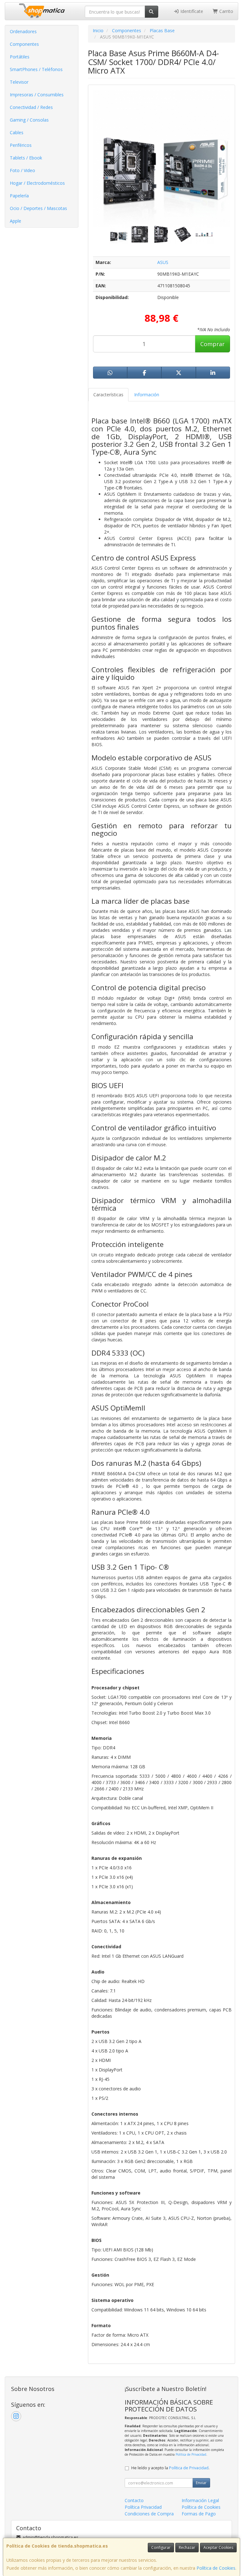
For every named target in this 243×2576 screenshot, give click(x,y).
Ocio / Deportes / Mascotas (38, 208)
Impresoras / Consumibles (37, 95)
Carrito (226, 11)
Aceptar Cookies (218, 2547)
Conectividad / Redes (31, 107)
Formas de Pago (199, 2514)
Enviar (201, 2483)
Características (108, 395)
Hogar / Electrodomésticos (37, 183)
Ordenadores (23, 31)
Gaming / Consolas (29, 120)
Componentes (24, 44)
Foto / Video (22, 170)
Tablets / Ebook (26, 158)
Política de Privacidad (191, 2454)
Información (147, 395)
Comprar (212, 344)
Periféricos (21, 145)
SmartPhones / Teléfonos (36, 69)
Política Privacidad (143, 2507)
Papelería (19, 196)
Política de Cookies (216, 2568)
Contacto (134, 2500)
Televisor (19, 82)
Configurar (161, 2547)
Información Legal (200, 2500)
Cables (17, 132)
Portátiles (20, 57)
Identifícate (191, 11)
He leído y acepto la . (170, 2468)
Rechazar (187, 2547)
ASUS (163, 262)
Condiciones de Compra (149, 2514)
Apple (16, 221)
